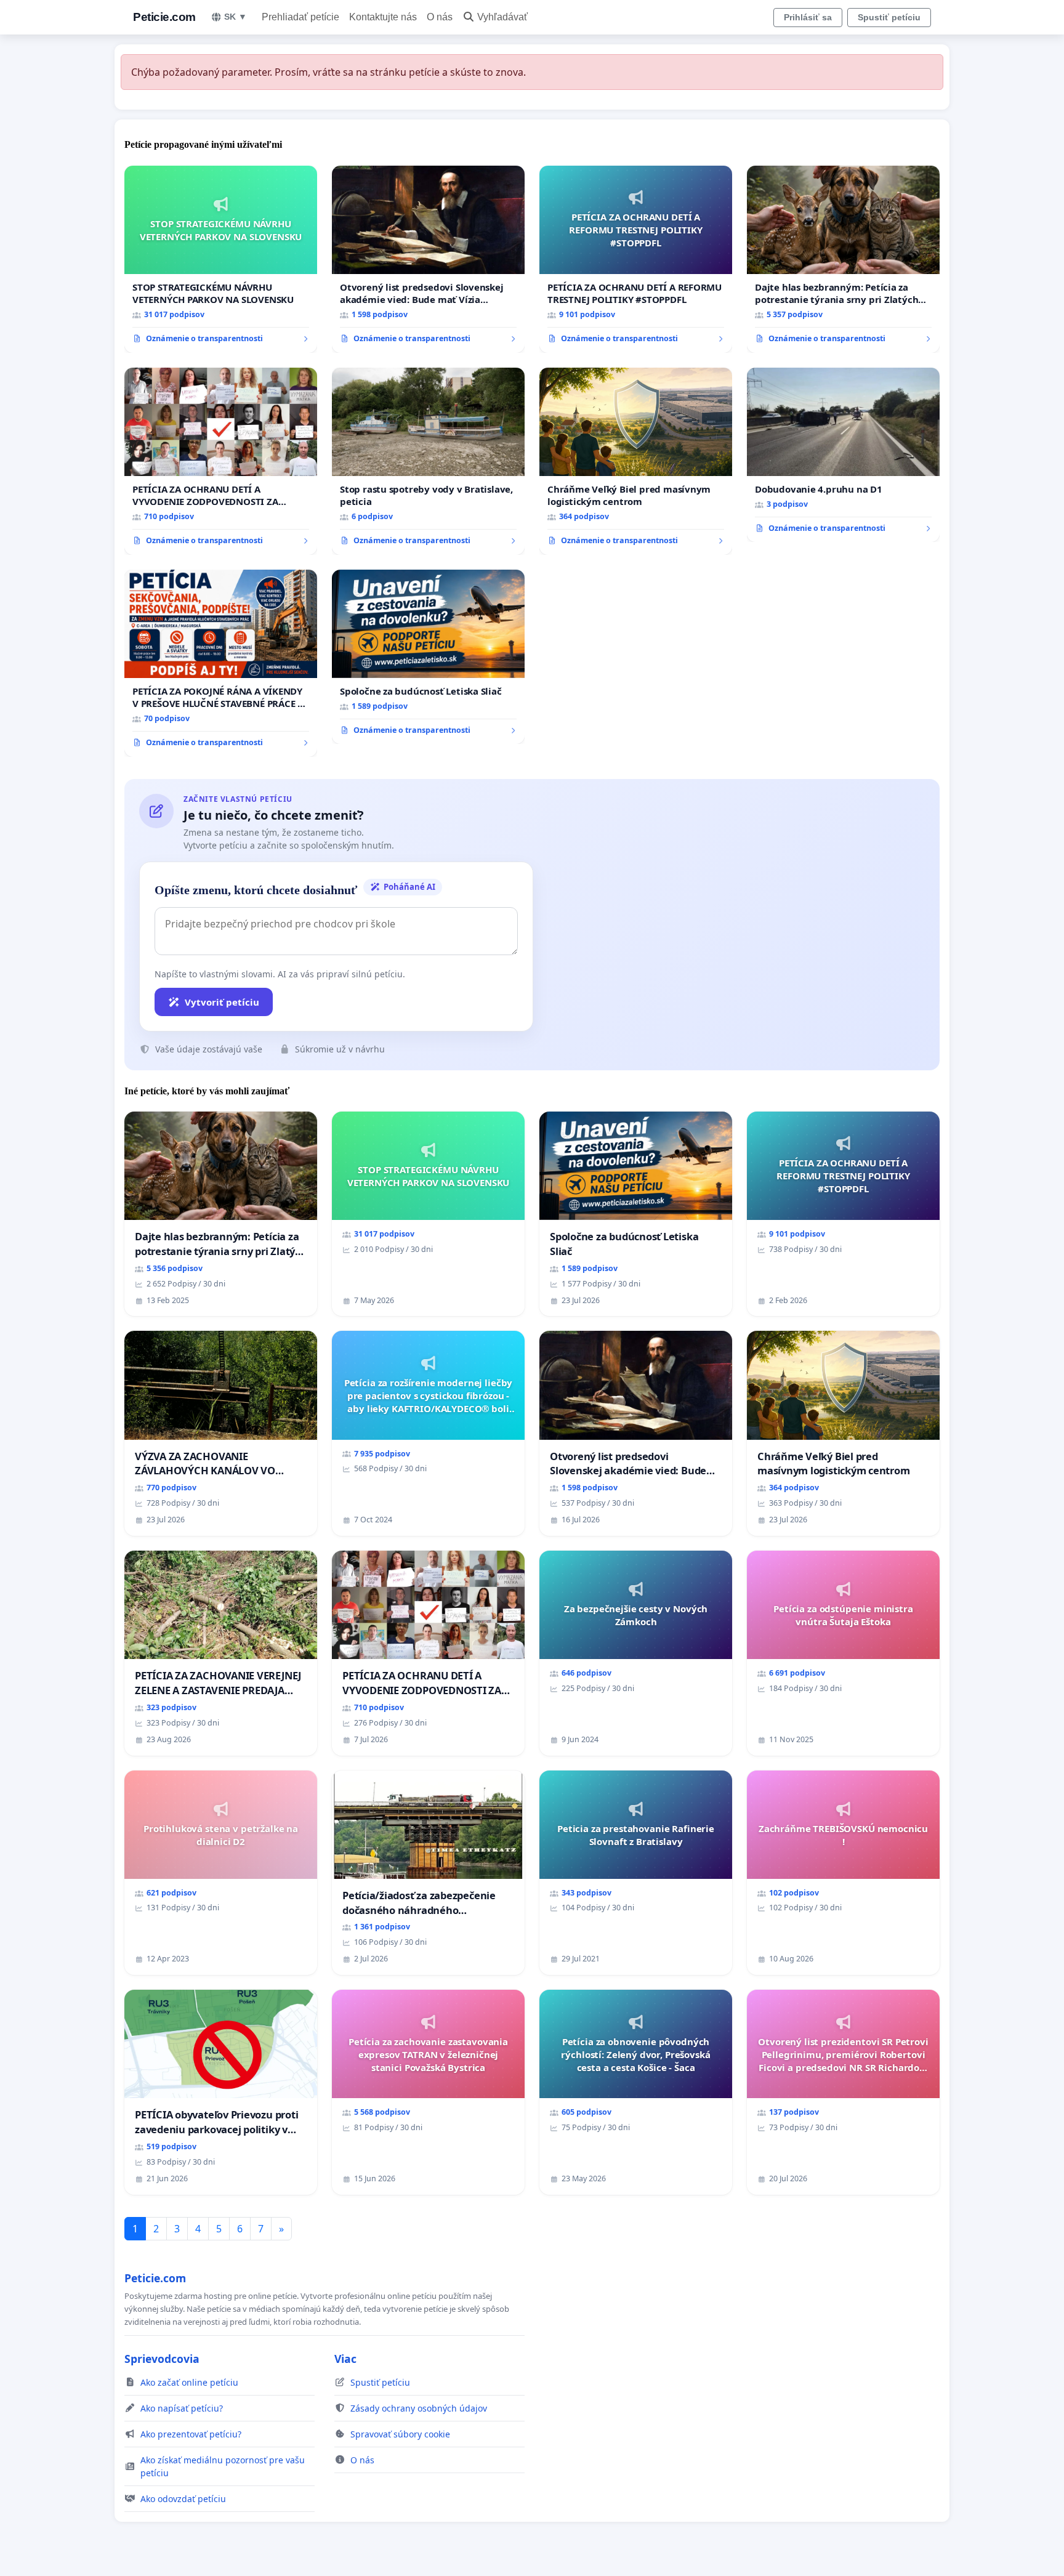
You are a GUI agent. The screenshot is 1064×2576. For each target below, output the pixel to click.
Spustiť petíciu (889, 17)
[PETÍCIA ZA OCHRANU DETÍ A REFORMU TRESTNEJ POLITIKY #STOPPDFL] (636, 259)
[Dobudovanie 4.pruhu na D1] (843, 455)
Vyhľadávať (502, 17)
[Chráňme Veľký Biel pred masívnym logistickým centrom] (636, 461)
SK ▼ (236, 17)
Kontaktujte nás (383, 17)
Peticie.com (164, 17)
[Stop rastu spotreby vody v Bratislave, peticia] (428, 461)
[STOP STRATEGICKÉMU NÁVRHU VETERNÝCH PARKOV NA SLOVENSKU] (221, 259)
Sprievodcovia (162, 2359)
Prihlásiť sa (808, 17)
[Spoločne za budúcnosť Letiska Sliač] (428, 657)
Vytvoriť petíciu (222, 1002)
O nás (440, 17)
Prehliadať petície (300, 17)
